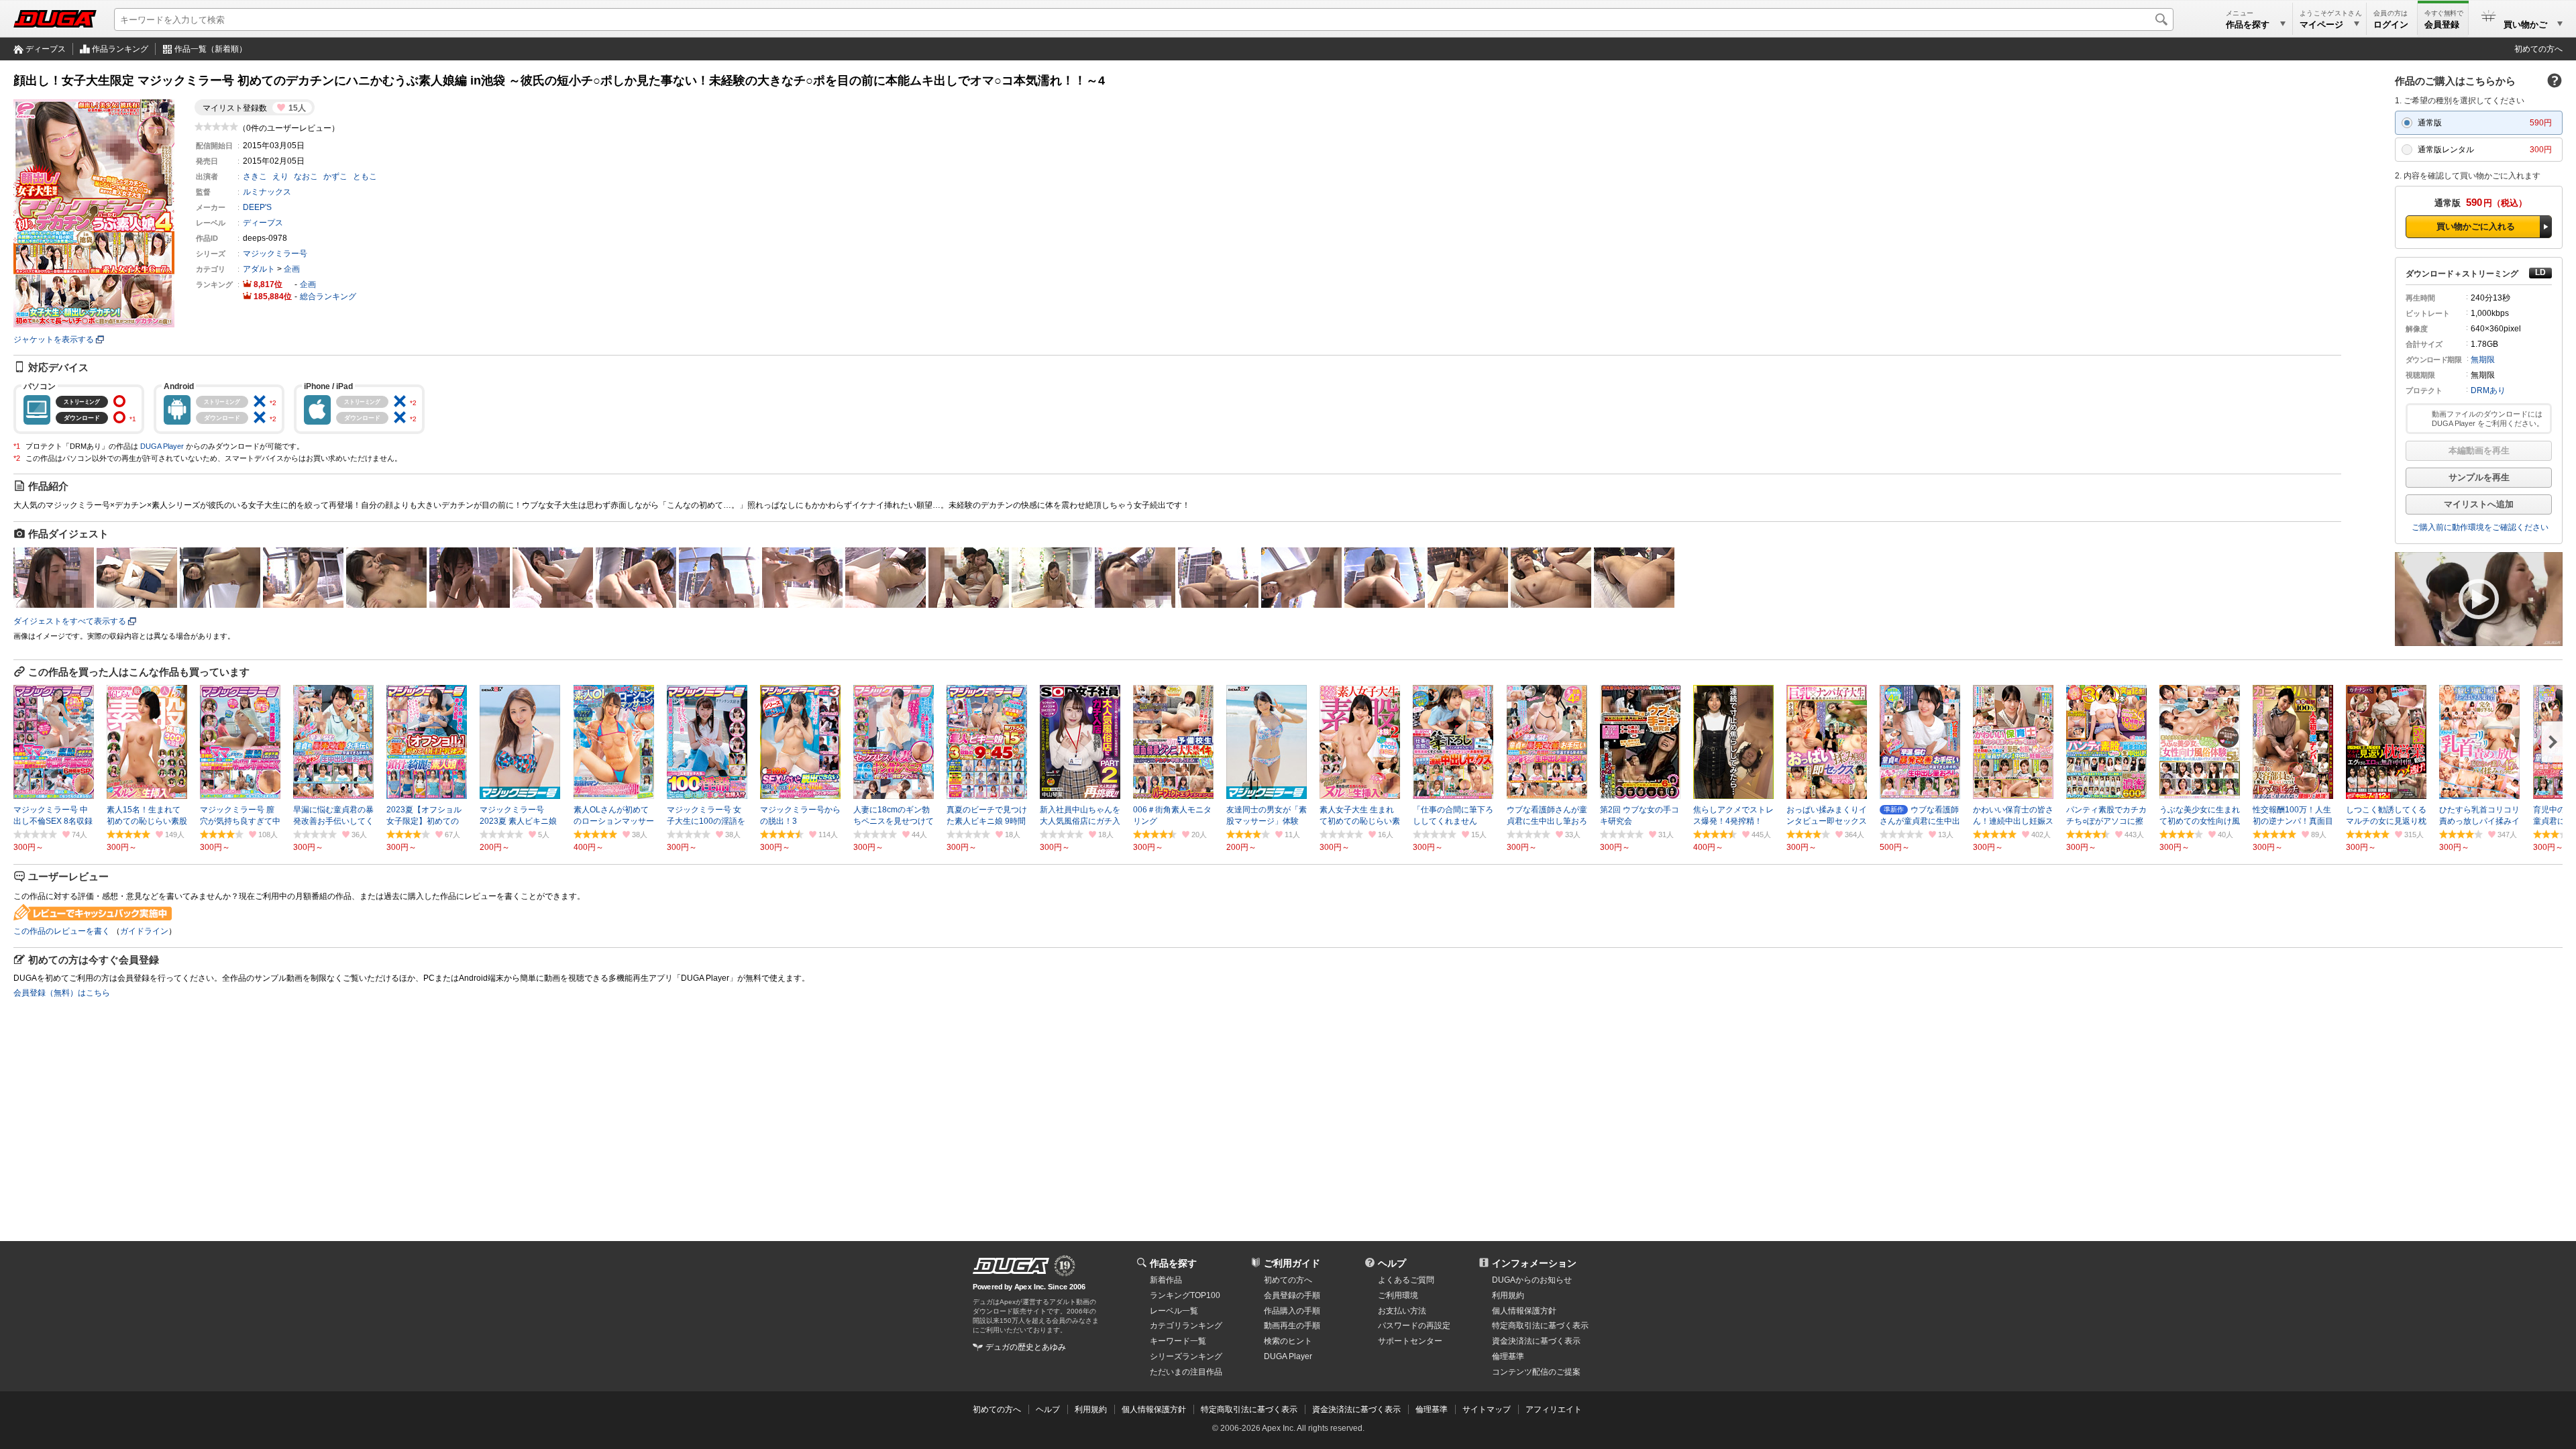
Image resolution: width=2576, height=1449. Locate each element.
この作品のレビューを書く (62, 931)
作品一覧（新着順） (211, 49)
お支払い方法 (1402, 1311)
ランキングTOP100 (1185, 1295)
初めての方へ (2538, 49)
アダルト (259, 269)
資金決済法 (1536, 1341)
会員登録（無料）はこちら (62, 993)
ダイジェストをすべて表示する (70, 621)
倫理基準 (1508, 1356)
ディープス (46, 49)
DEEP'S (257, 207)
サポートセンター (1410, 1341)
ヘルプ (1392, 1263)
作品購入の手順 (1292, 1311)
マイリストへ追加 (2479, 504)
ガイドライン (144, 931)
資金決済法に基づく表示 (1356, 1409)
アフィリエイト (1554, 1409)
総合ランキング (328, 297)
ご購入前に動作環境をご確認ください (2480, 527)
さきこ (255, 176)
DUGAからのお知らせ (1532, 1280)
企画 (292, 269)
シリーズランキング (1186, 1356)
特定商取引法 (1540, 1326)
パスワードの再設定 (1414, 1326)
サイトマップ (1487, 1409)
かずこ (335, 176)
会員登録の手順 (1292, 1295)
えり (280, 176)
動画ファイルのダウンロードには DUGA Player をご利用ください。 (2488, 419)
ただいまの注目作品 (1186, 1372)
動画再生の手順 (1292, 1326)
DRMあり (2488, 390)
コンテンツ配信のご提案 (1536, 1372)
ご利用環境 (1398, 1295)
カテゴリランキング (1186, 1326)
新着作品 (1166, 1280)
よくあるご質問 (1406, 1280)
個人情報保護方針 (1524, 1311)
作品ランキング (120, 49)
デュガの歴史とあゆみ (1026, 1347)
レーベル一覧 (1174, 1311)
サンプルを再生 (2479, 477)
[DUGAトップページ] (55, 19)
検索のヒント (1288, 1341)
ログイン (2391, 24)
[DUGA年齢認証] (1011, 1266)
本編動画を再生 (2479, 450)
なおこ (306, 176)
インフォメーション (1534, 1263)
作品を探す (1173, 1263)
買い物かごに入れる (2476, 226)
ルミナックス (267, 192)
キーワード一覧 (1178, 1341)
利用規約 (1508, 1295)
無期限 (2483, 360)
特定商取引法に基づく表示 (1249, 1409)
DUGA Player (162, 446)
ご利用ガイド (1292, 1263)
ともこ (365, 176)
